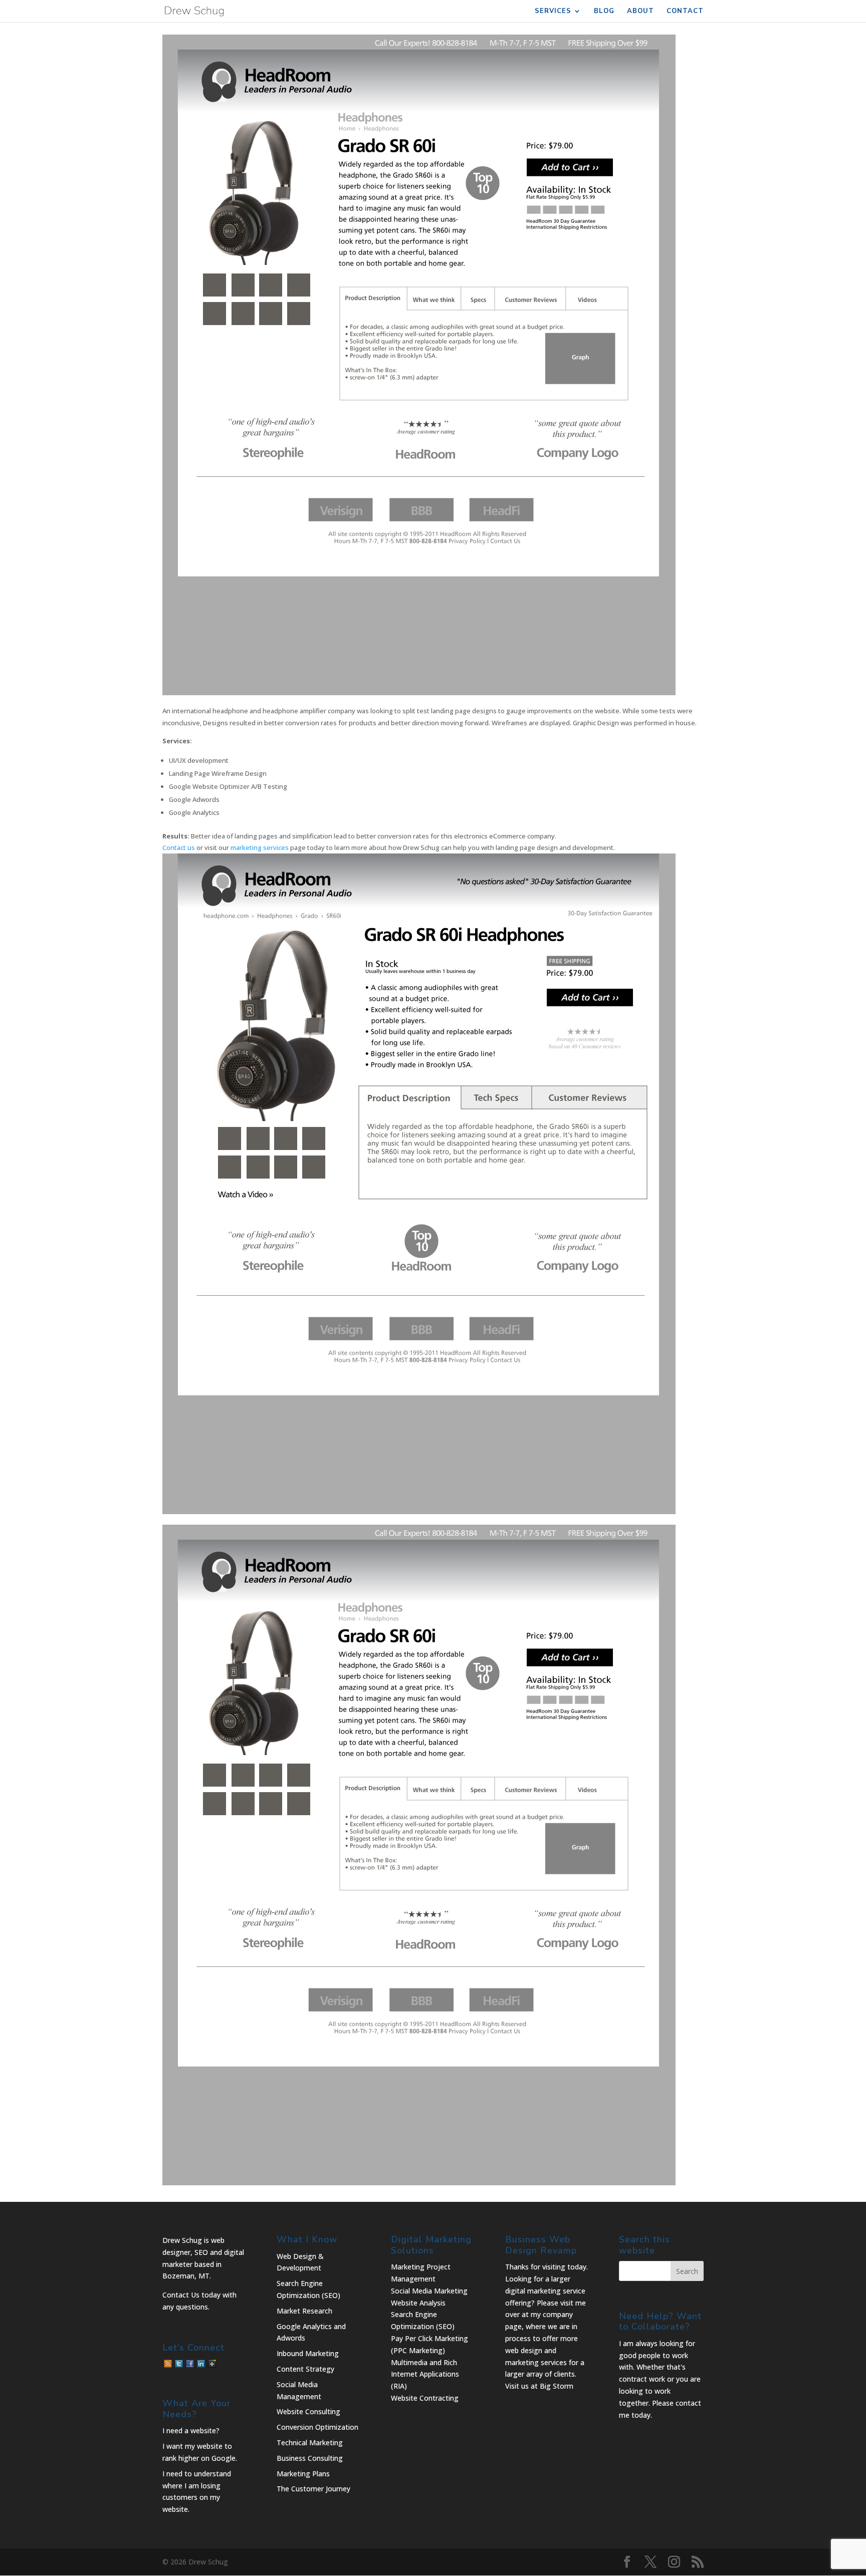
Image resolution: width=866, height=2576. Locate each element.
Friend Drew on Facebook (190, 2364)
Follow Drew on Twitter (179, 2364)
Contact (685, 12)
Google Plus (212, 2364)
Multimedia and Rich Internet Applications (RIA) (425, 2374)
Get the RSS (168, 2364)
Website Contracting (425, 2398)
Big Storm (557, 2386)
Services (553, 12)
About (640, 12)
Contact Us (181, 2295)
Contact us (179, 847)
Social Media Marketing (429, 2291)
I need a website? (191, 2430)
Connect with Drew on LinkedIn (201, 2364)
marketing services (260, 847)
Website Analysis (418, 2303)
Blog (604, 12)
